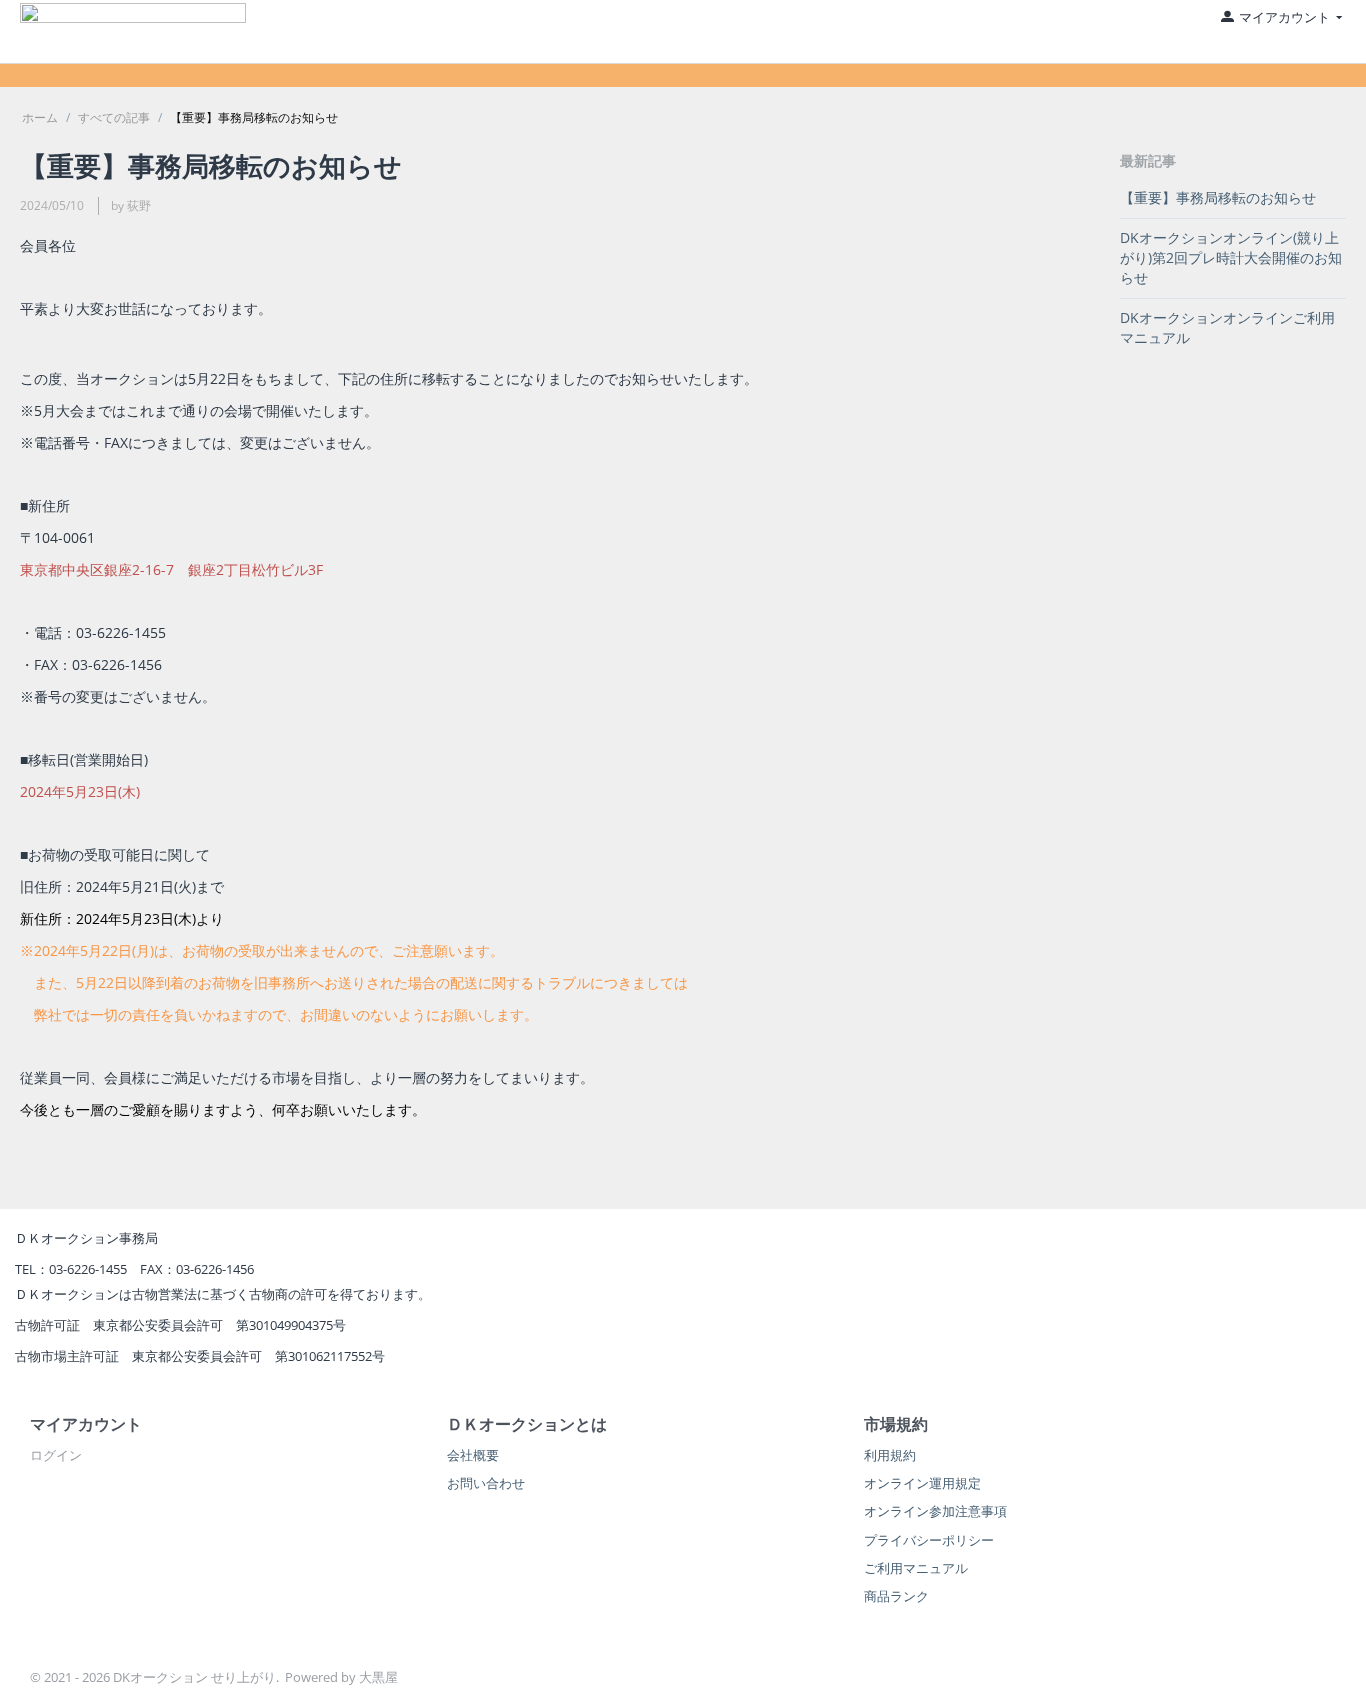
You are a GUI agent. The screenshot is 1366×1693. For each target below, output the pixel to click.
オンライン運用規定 (922, 1483)
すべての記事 (114, 117)
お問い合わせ (486, 1483)
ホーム (40, 117)
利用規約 (890, 1455)
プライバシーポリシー (929, 1540)
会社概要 (473, 1455)
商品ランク (896, 1596)
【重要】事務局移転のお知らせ (1218, 197)
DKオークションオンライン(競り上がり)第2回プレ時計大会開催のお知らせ (1231, 257)
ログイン (56, 1455)
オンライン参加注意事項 (935, 1511)
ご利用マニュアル (916, 1568)
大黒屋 (378, 1677)
